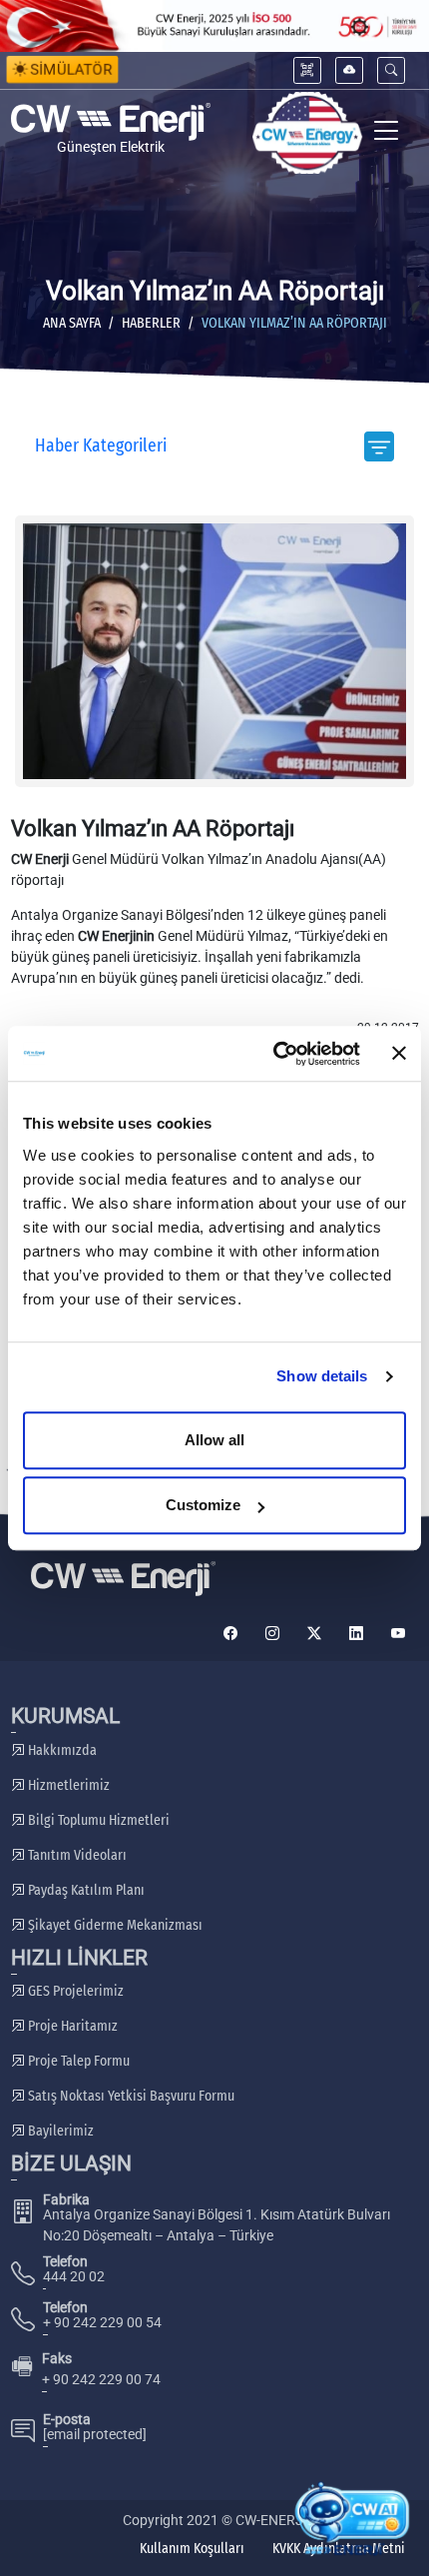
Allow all (214, 1440)
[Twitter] (314, 1634)
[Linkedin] (356, 1634)
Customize (203, 1505)
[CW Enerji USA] (307, 133)
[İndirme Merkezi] (349, 70)
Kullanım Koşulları (192, 2549)
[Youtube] (398, 1634)
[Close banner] (399, 1054)
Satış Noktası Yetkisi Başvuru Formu (130, 2096)
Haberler (151, 323)
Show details (322, 1376)
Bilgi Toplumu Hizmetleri (97, 1820)
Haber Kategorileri (101, 446)
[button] (391, 70)
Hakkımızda (61, 1750)
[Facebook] (230, 1634)
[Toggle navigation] (387, 133)
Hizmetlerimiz (67, 1785)
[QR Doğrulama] (307, 70)
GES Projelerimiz (74, 1991)
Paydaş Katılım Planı (85, 1890)
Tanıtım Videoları (76, 1855)
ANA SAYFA (72, 323)
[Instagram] (272, 1634)
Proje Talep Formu (77, 2061)
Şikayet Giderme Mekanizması (114, 1925)
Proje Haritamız (71, 2026)
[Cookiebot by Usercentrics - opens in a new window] (274, 1054)
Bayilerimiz (59, 2131)
